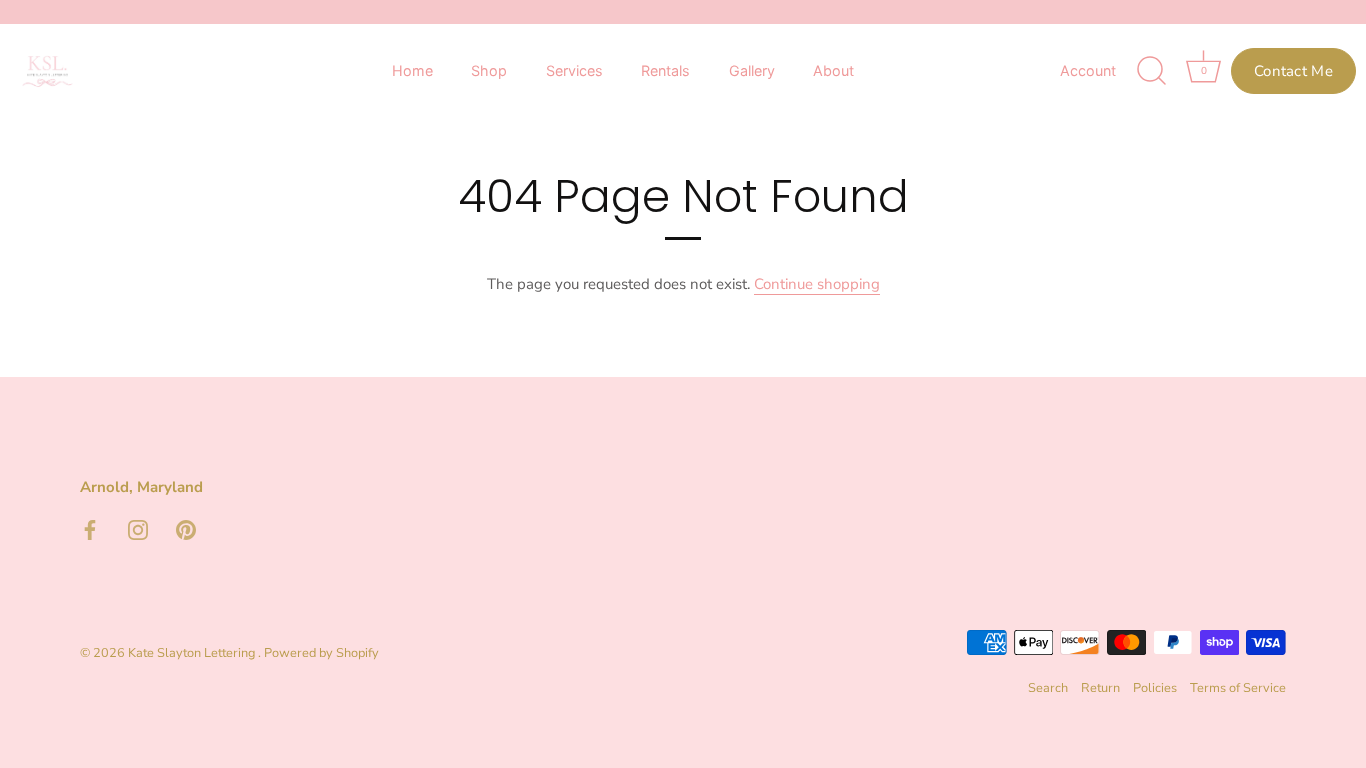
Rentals (665, 70)
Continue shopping (817, 284)
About (833, 70)
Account (1088, 70)
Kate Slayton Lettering (193, 653)
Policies (1155, 688)
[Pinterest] (186, 529)
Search (1048, 688)
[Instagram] (138, 529)
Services (574, 70)
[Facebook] (90, 529)
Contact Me (1293, 71)
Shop (489, 70)
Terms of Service (1238, 688)
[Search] (1152, 71)
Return (1100, 688)
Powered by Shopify (321, 653)
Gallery (752, 70)
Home (412, 70)
